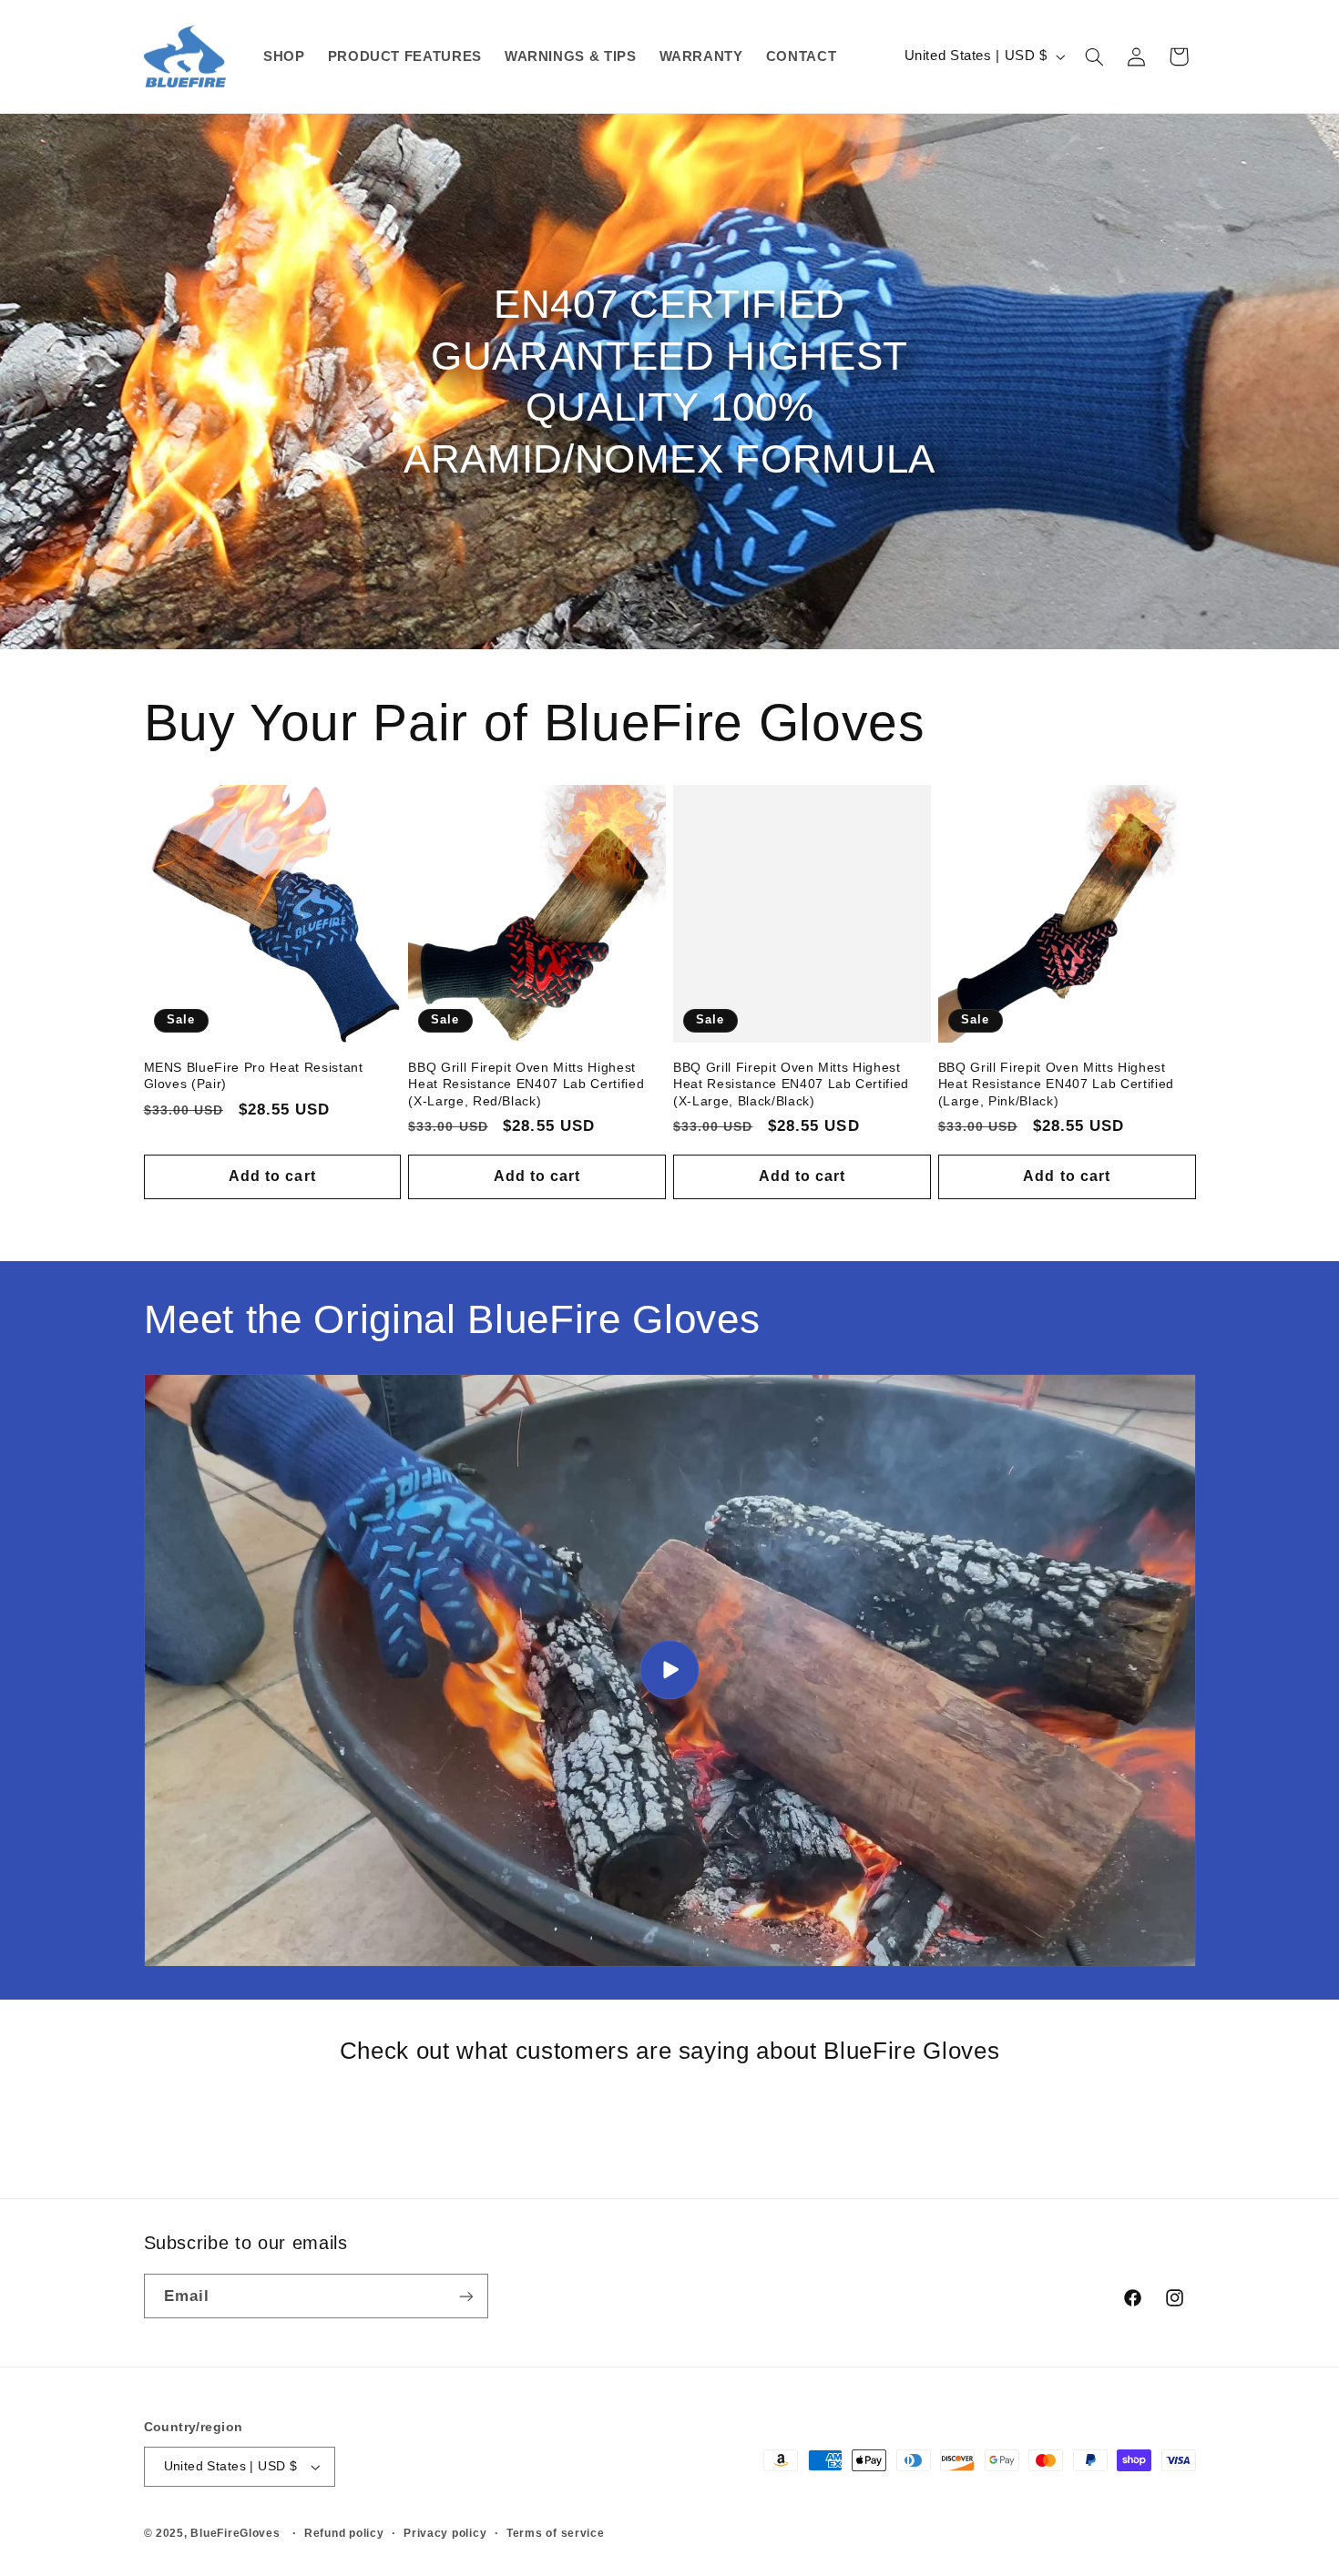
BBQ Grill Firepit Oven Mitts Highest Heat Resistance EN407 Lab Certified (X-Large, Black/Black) (791, 1084)
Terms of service (556, 2533)
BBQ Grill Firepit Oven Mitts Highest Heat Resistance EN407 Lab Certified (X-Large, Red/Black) (526, 1084)
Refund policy (344, 2533)
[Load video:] (670, 1670)
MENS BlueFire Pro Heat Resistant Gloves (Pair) (254, 1075)
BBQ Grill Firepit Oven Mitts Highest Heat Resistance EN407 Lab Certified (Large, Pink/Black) (1056, 1084)
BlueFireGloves (235, 2533)
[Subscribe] (465, 2296)
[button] (1094, 56)
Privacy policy (445, 2533)
